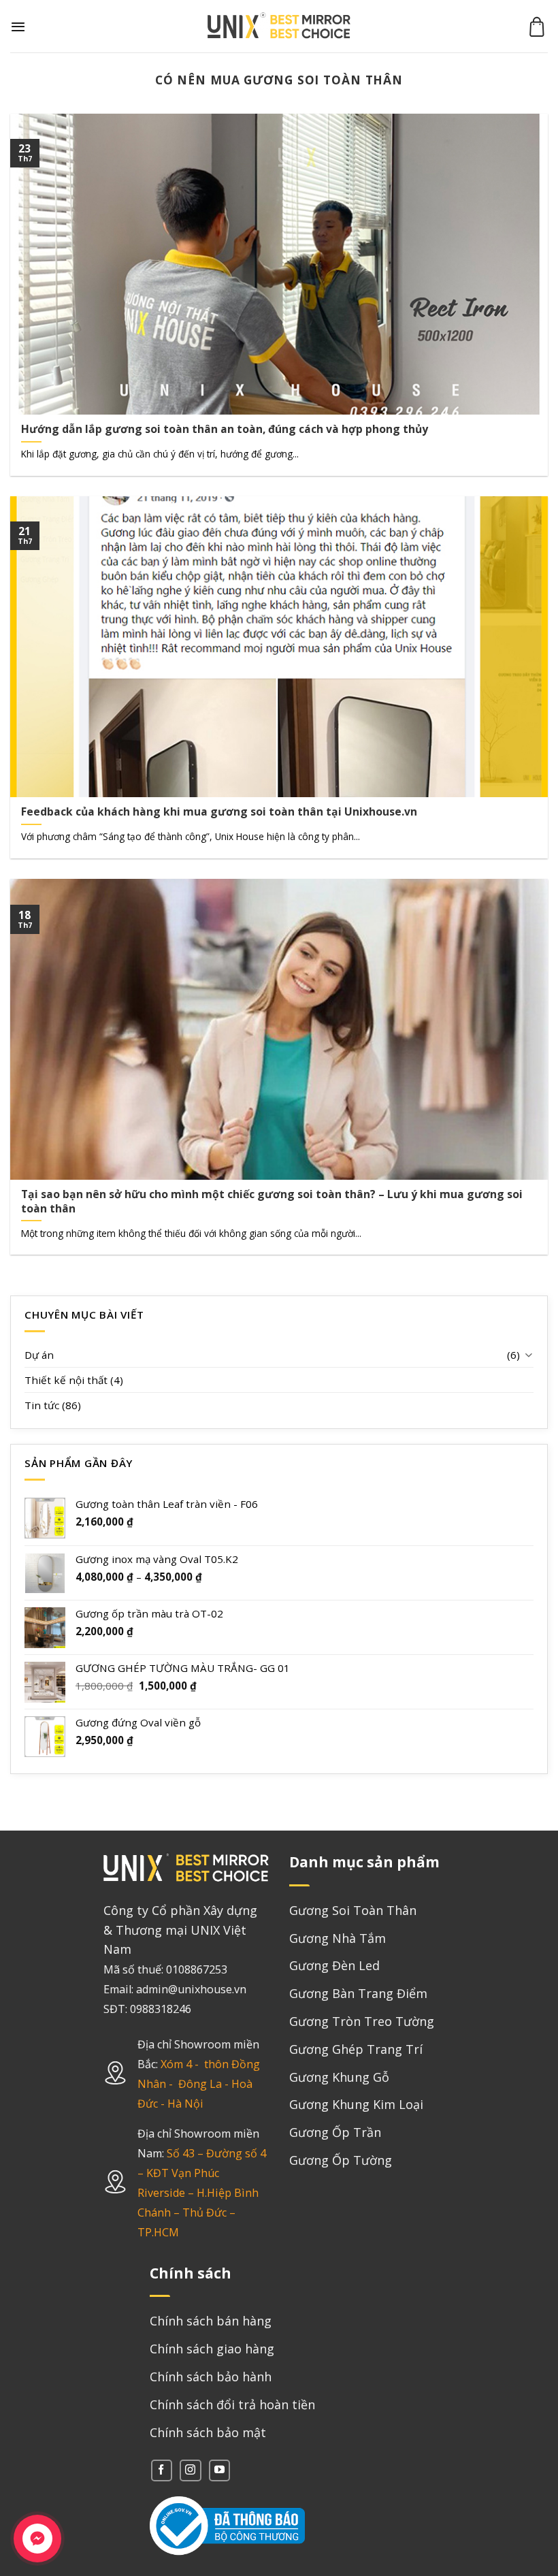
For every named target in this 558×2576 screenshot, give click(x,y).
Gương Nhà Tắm (338, 1938)
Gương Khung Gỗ (339, 2077)
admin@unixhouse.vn (191, 1989)
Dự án (39, 1355)
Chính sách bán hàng (211, 2321)
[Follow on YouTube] (219, 2470)
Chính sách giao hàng (212, 2349)
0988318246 (161, 2009)
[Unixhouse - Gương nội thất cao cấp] (279, 26)
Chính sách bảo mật (208, 2432)
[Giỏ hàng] (537, 27)
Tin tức (42, 1405)
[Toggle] (528, 1354)
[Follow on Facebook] (162, 2470)
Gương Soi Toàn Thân (353, 1910)
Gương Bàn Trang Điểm (358, 1993)
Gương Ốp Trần (335, 2132)
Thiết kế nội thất (66, 1380)
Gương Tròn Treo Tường (362, 2021)
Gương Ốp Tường (341, 2160)
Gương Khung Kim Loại (356, 2104)
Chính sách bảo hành (211, 2377)
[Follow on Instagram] (190, 2470)
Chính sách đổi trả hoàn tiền (232, 2404)
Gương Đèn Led (334, 1965)
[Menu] (18, 27)
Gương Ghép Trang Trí (356, 2049)
